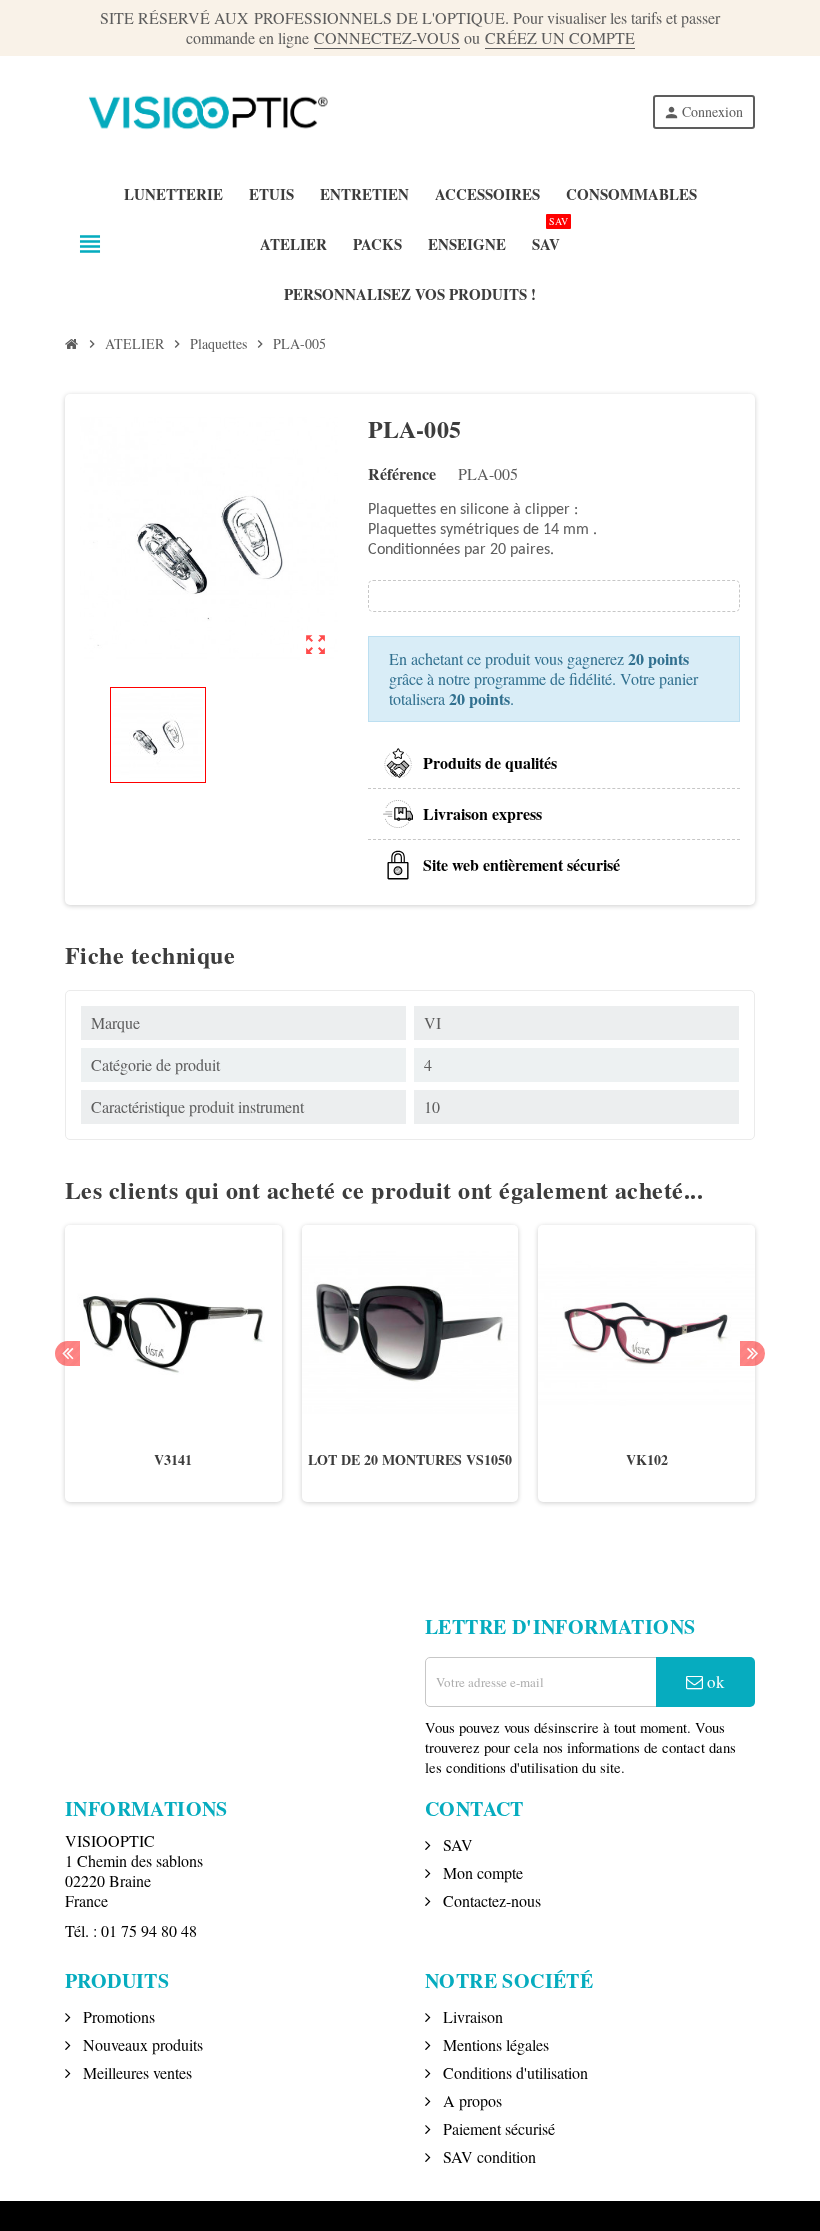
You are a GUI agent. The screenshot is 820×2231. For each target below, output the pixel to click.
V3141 (173, 1460)
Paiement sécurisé (497, 2128)
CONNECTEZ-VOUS (387, 37)
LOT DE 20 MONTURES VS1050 (410, 1460)
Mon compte (481, 1872)
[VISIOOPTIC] (203, 109)
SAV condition (487, 2156)
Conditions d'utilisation (513, 2072)
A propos (470, 2100)
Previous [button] (67, 1353)
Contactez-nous (490, 1900)
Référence (402, 474)
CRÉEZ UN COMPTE (560, 37)
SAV (456, 1844)
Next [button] (752, 1353)
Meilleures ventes (135, 2072)
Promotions (117, 2016)
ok (714, 1681)
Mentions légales (494, 2044)
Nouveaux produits (141, 2044)
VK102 (647, 1460)
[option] (173, 1373)
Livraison (471, 2016)
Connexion (703, 111)
